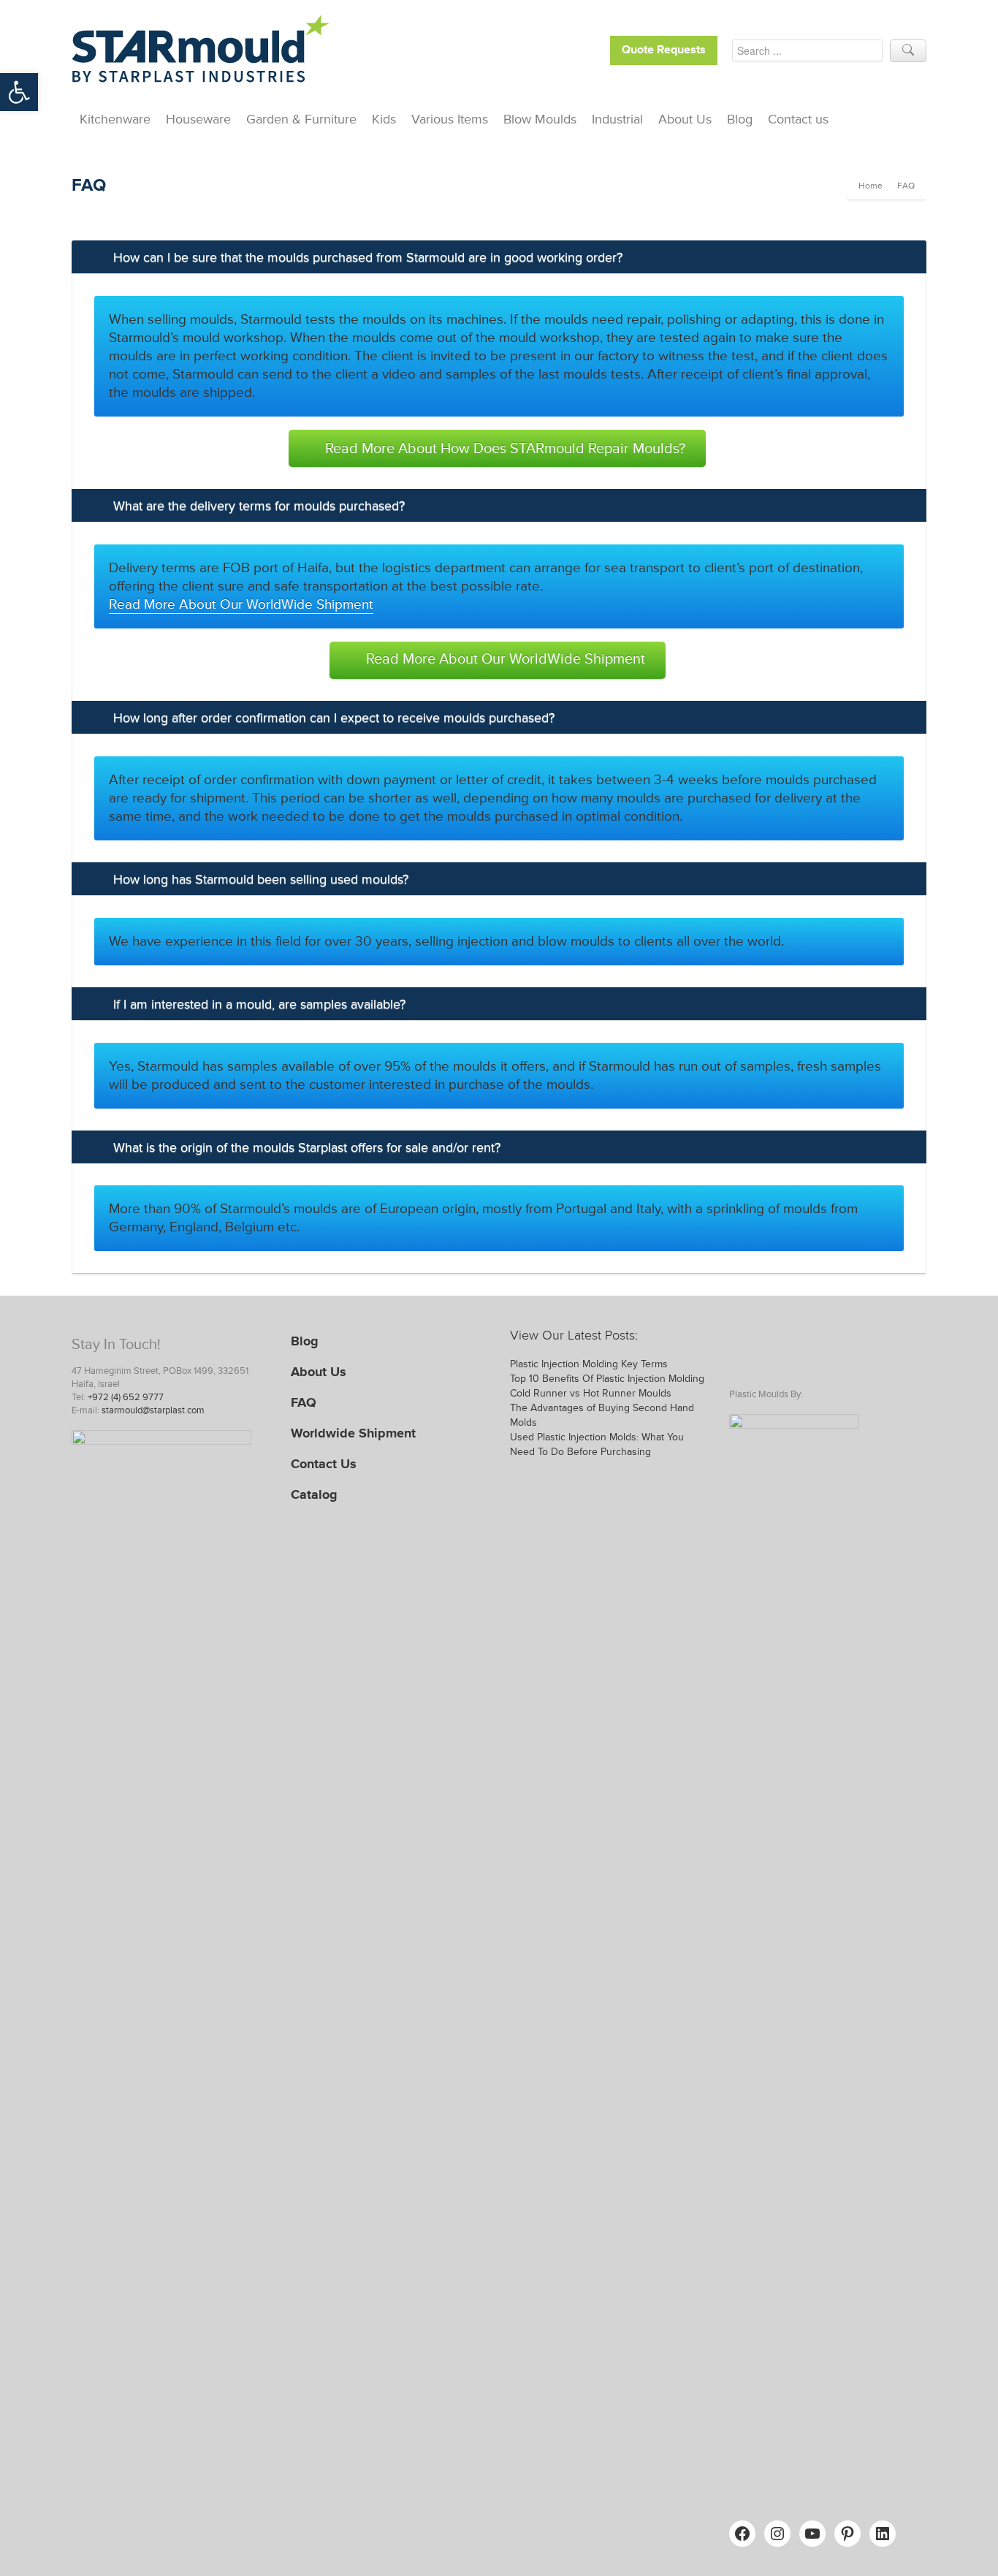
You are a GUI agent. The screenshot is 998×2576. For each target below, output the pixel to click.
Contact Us (324, 1464)
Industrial (617, 119)
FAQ (304, 1402)
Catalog (314, 1494)
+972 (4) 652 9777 (126, 1397)
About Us (685, 119)
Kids (384, 119)
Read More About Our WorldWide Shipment (241, 605)
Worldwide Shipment (353, 1433)
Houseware (198, 119)
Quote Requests (664, 50)
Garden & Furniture (301, 119)
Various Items (450, 119)
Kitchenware (115, 119)
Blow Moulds (540, 119)
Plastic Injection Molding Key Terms (589, 1364)
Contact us (798, 119)
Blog (740, 119)
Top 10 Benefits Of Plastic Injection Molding (607, 1379)
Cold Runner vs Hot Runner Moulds (591, 1393)
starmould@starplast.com (153, 1410)
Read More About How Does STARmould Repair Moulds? (505, 449)
